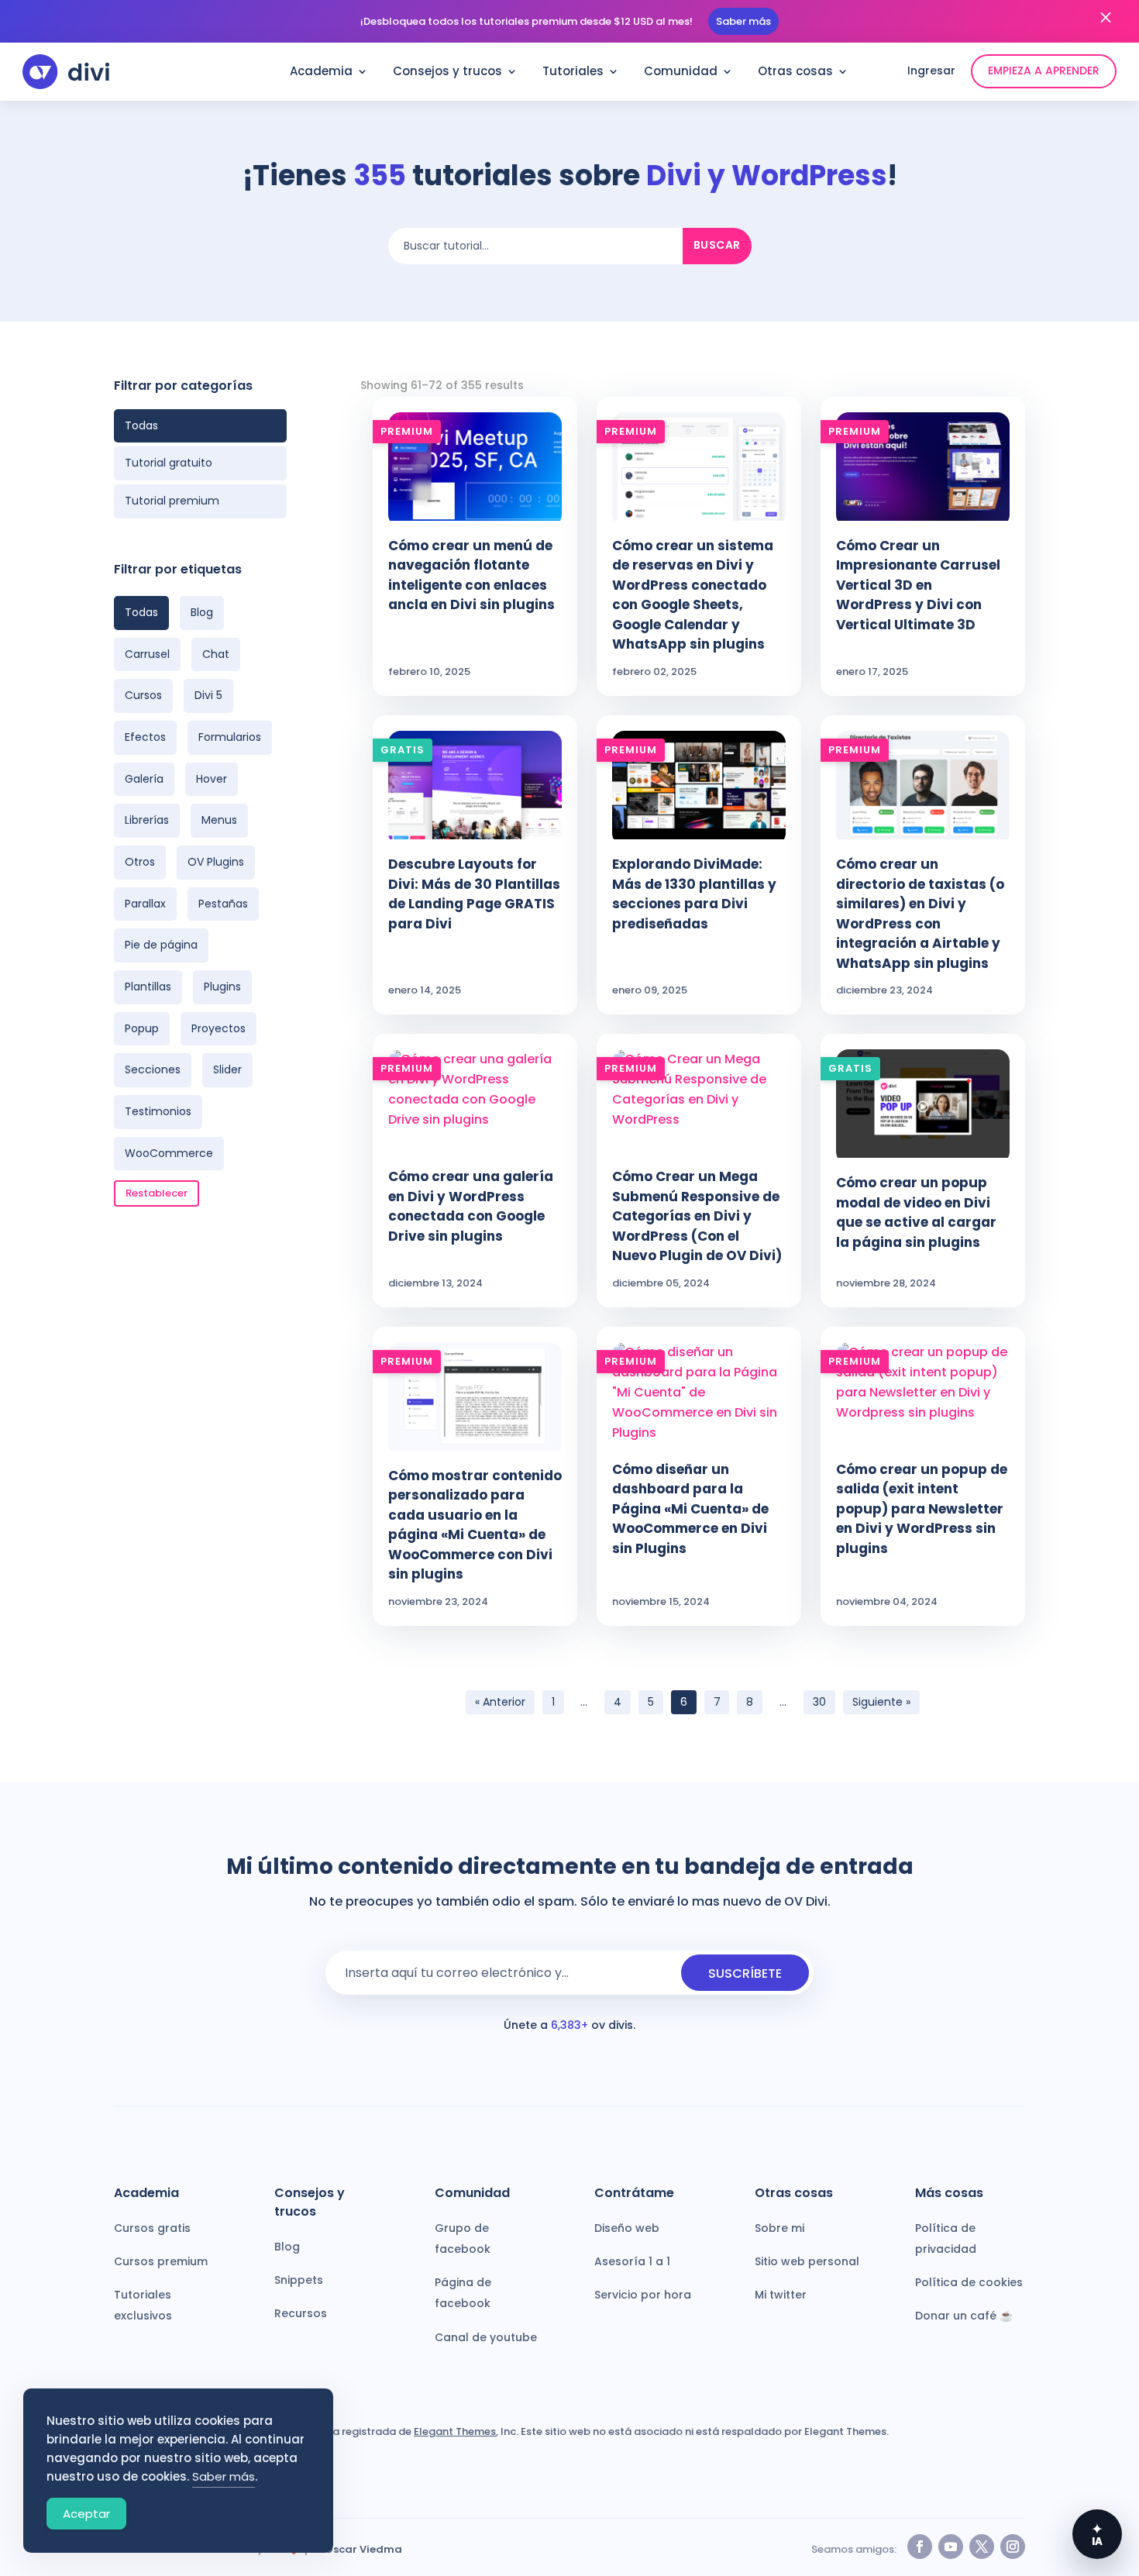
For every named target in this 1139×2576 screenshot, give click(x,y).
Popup (142, 1028)
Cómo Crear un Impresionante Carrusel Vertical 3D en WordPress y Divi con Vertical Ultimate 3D (918, 585)
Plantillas (148, 987)
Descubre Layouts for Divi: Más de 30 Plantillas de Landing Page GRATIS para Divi (474, 894)
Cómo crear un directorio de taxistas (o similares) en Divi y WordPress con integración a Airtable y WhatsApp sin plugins (920, 914)
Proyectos (219, 1028)
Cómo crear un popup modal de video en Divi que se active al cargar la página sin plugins (916, 1212)
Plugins (222, 987)
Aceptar (86, 2514)
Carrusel (147, 654)
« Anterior (500, 1702)
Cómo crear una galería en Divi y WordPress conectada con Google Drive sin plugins (471, 1206)
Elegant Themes (455, 2431)
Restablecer (157, 1193)
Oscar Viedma (363, 2549)
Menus (219, 820)
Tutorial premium (172, 501)
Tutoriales (573, 72)
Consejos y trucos (447, 72)
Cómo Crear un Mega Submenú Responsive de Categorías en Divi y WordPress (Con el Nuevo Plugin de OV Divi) (697, 1216)
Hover (212, 779)
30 (819, 1702)
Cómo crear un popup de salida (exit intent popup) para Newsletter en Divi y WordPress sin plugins (922, 1509)
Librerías (147, 820)
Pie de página (161, 945)
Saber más (743, 21)
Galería (144, 779)
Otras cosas (795, 72)
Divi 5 (208, 695)
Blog (202, 612)
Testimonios (158, 1111)
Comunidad (681, 72)
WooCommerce (169, 1153)
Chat (216, 654)
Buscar (717, 245)
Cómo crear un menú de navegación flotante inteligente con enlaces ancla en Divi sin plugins (471, 575)
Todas (141, 425)
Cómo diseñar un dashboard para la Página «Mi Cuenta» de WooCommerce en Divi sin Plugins (690, 1509)
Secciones (153, 1069)
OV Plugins (216, 862)
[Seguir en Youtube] (951, 2547)
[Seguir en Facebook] (920, 2547)
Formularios (230, 737)
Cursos (143, 695)
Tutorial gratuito (169, 463)
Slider (227, 1069)
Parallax (145, 904)
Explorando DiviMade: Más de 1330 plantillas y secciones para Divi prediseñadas (694, 894)
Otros (140, 862)
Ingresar (931, 71)
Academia (321, 72)
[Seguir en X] (982, 2547)
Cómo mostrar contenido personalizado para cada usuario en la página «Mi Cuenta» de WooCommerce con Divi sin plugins (475, 1525)
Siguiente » (881, 1702)
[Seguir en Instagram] (1013, 2547)
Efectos (145, 737)
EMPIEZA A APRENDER (1044, 71)
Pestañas (223, 904)
